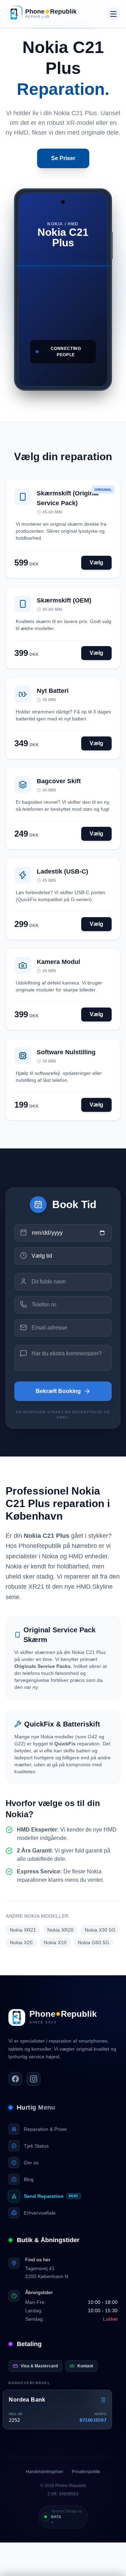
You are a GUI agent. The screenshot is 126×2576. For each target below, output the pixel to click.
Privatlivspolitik (86, 2472)
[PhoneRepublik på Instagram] (34, 2079)
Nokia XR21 (23, 1930)
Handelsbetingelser (45, 2472)
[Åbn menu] (113, 14)
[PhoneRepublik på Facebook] (15, 2079)
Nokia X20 (21, 1942)
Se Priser (63, 158)
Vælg (96, 563)
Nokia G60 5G (93, 1942)
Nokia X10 (55, 1942)
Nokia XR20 (60, 1930)
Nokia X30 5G (100, 1930)
